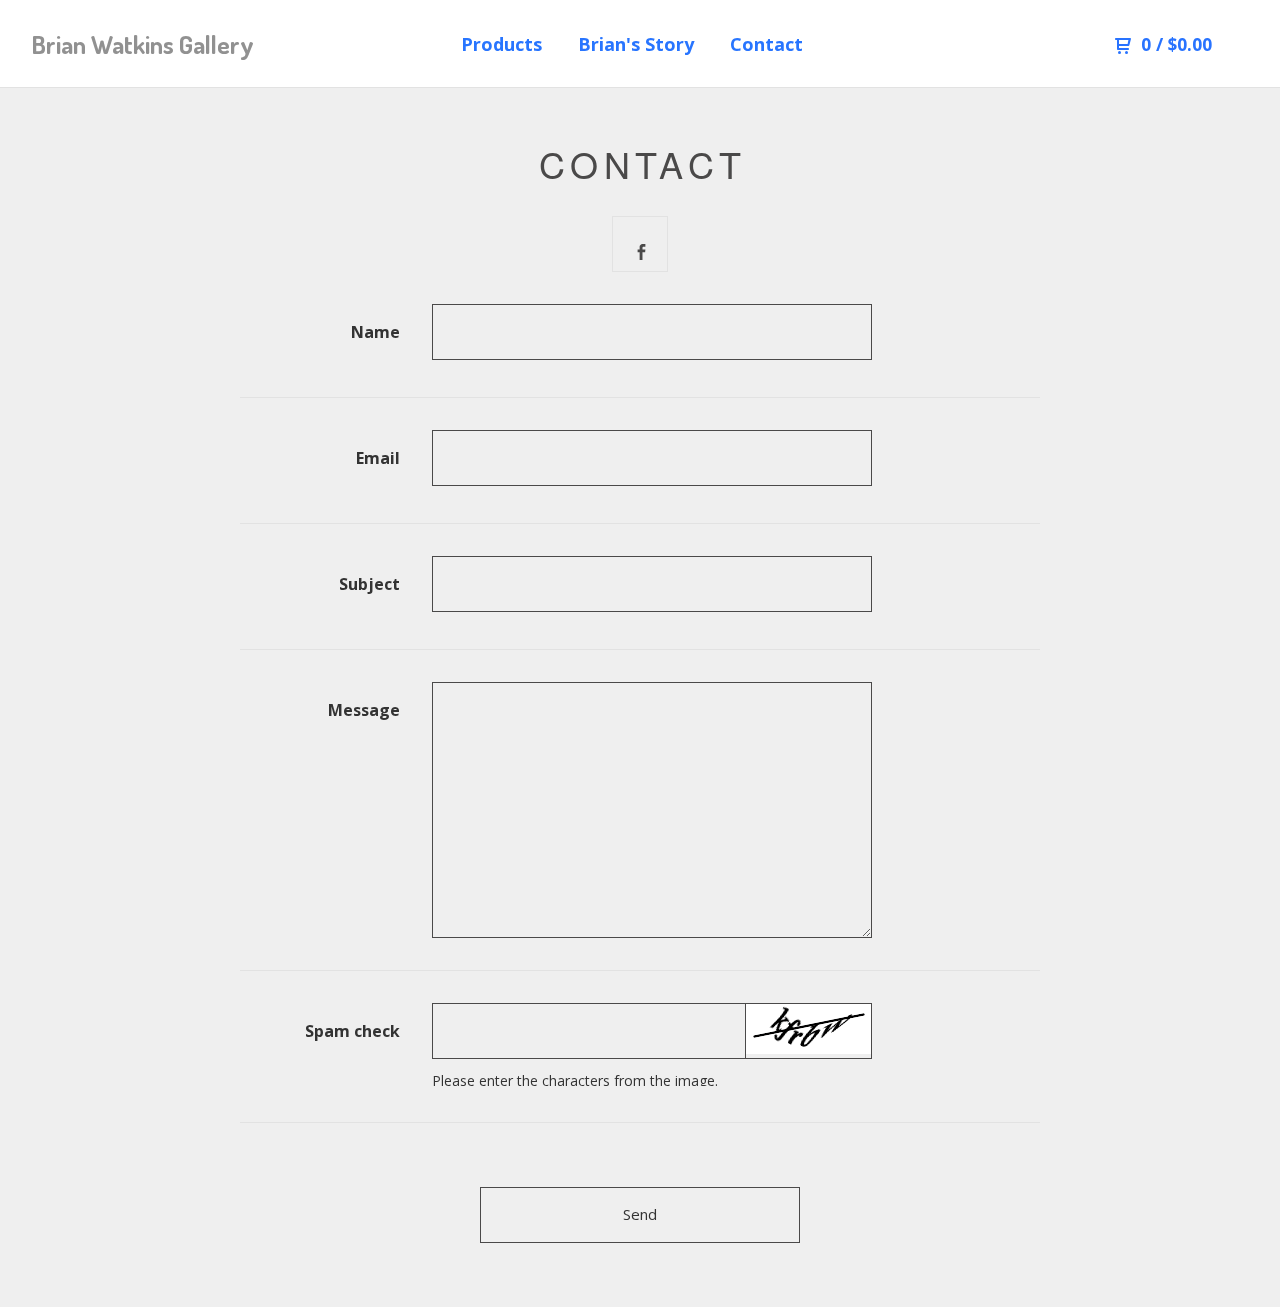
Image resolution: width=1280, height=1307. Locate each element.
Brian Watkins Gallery (143, 44)
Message (364, 710)
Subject (369, 584)
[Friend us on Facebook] (641, 245)
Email (378, 458)
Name (375, 332)
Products (501, 44)
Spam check (352, 1031)
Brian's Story (636, 44)
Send (640, 1214)
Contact (766, 44)
